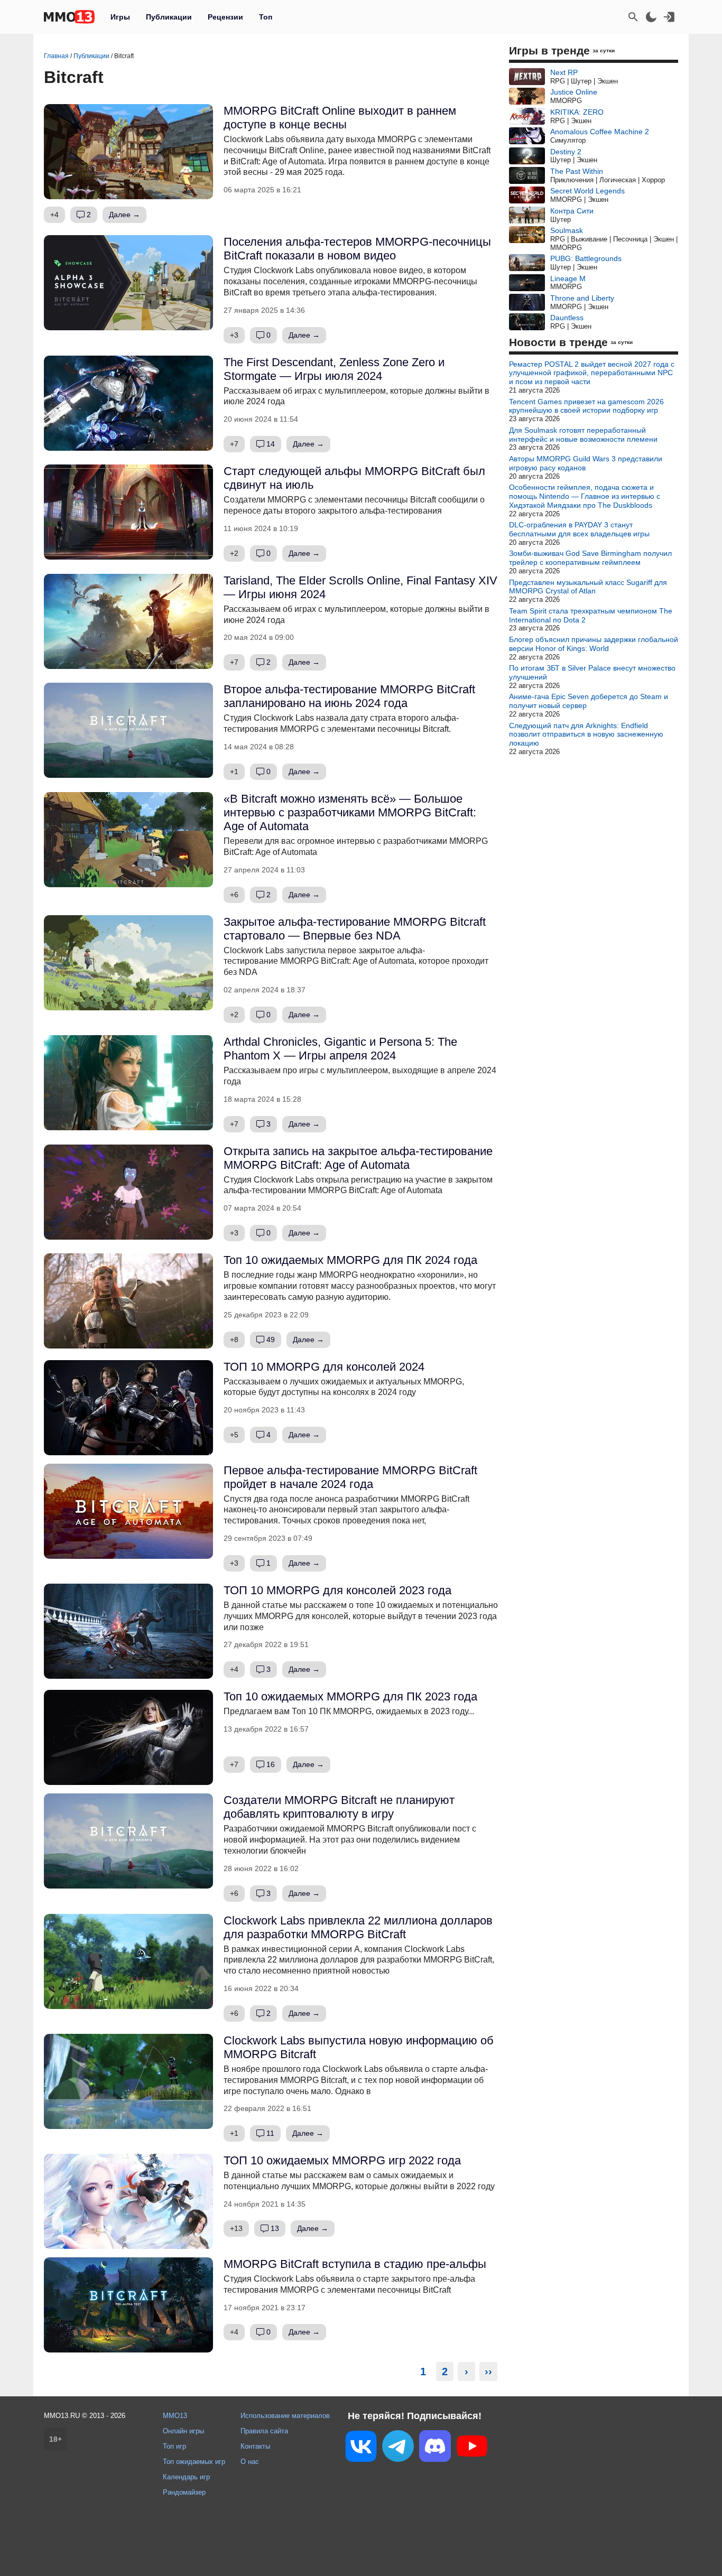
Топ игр (174, 2446)
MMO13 (175, 2416)
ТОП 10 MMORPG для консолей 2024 (324, 1367)
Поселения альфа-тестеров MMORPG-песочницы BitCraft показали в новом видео (357, 249)
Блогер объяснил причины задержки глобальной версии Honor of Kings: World (594, 644)
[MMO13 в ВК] (361, 2448)
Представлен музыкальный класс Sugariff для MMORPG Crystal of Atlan (588, 587)
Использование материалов (285, 2416)
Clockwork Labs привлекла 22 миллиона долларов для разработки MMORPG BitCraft (358, 1927)
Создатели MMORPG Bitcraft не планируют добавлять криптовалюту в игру (339, 1807)
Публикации (169, 17)
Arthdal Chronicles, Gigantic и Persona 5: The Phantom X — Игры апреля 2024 (340, 1049)
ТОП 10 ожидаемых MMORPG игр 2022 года (342, 2160)
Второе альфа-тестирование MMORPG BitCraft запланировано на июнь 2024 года (349, 696)
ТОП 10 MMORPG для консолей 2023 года (337, 1590)
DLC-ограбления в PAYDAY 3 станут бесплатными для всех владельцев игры (579, 529)
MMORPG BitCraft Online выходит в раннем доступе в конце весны (340, 118)
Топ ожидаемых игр (194, 2462)
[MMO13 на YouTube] (472, 2448)
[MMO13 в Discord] (435, 2448)
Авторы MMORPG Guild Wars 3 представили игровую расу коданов (586, 463)
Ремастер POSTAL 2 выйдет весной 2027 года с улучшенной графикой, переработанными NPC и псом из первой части (592, 373)
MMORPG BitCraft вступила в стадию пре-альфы (355, 2264)
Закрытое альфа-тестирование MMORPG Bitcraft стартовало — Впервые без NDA (355, 929)
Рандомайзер (184, 2492)
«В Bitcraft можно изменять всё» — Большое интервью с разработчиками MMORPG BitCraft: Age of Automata (350, 812)
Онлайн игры (183, 2431)
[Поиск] (633, 17)
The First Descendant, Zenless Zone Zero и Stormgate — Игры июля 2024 (334, 369)
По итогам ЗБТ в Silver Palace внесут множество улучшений (592, 672)
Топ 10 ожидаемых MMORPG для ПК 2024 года (350, 1260)
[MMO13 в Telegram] (398, 2448)
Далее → (124, 215)
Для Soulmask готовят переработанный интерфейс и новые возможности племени (583, 435)
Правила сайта (264, 2431)
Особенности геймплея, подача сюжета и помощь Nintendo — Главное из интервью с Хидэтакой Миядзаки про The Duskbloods (585, 496)
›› (488, 2372)
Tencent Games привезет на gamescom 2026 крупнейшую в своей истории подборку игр (586, 406)
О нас (250, 2462)
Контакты (255, 2446)
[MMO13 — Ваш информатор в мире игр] (69, 17)
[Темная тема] (651, 17)
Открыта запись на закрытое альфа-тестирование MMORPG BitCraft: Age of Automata (358, 1158)
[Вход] (669, 17)
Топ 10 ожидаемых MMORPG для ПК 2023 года (350, 1696)
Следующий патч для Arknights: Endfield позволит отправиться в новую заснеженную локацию (586, 734)
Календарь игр (186, 2477)
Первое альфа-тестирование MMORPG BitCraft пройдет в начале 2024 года (350, 1477)
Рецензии (225, 17)
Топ (266, 17)
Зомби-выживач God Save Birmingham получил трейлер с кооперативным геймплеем (590, 558)
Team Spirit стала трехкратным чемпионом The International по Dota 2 (591, 615)
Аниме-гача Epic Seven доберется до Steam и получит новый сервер (589, 701)
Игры (120, 17)
